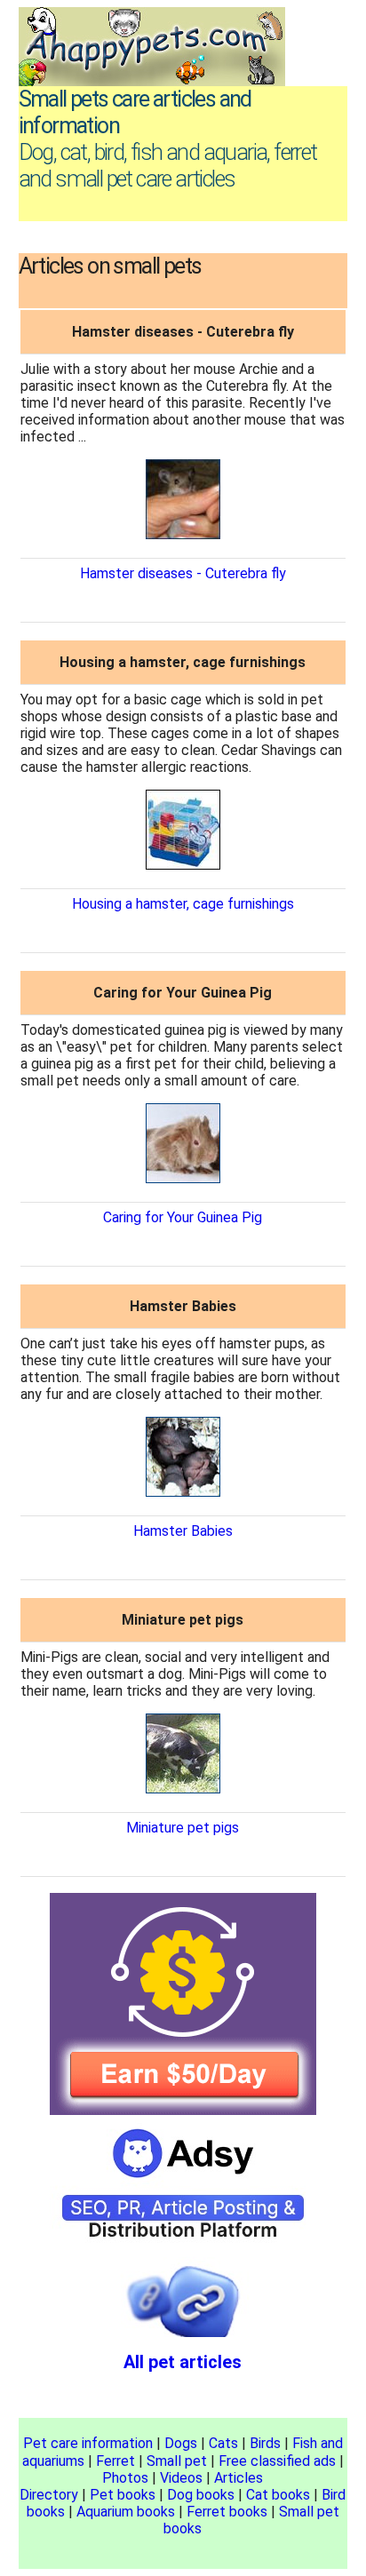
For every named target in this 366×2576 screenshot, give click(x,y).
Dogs (181, 2443)
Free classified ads (277, 2461)
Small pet (177, 2461)
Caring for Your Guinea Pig (183, 1217)
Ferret (115, 2461)
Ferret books (227, 2512)
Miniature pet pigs (183, 1828)
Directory (49, 2495)
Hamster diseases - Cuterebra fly (183, 573)
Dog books (201, 2495)
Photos (125, 2478)
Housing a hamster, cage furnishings (183, 904)
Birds (265, 2443)
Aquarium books (126, 2512)
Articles (239, 2478)
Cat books (278, 2495)
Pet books (123, 2495)
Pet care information (88, 2443)
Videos (181, 2478)
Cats (223, 2443)
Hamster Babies (183, 1531)
